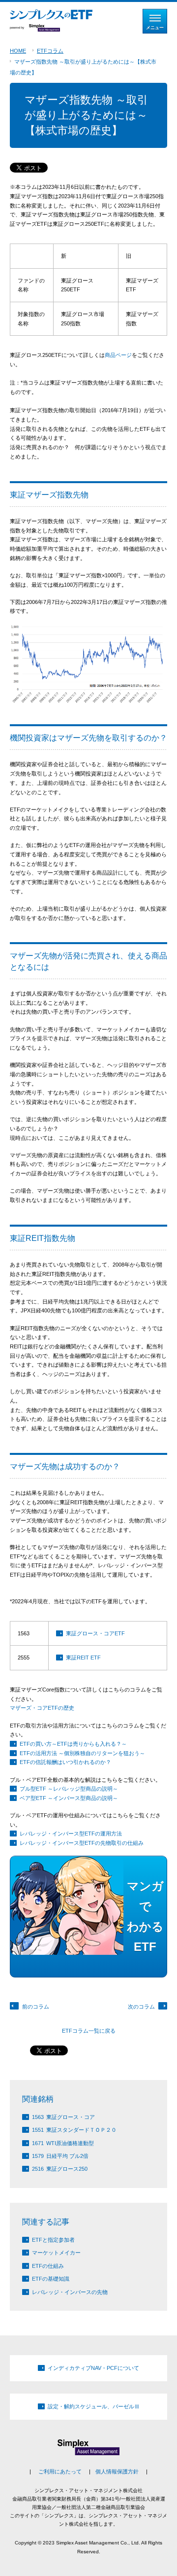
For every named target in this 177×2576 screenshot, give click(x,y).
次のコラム (141, 2007)
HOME (18, 51)
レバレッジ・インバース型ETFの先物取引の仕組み (82, 1843)
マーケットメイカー (56, 2253)
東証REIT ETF (83, 1658)
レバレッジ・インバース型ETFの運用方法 (71, 1834)
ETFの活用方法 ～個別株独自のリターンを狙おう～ (82, 1753)
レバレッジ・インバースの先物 (70, 2292)
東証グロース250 (60, 2169)
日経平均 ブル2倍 (60, 2156)
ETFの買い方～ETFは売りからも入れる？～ (73, 1744)
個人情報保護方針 (117, 2471)
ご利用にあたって (60, 2471)
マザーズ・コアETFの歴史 (42, 1708)
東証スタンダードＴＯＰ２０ (74, 2130)
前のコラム (36, 2007)
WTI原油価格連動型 (63, 2143)
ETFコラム (50, 51)
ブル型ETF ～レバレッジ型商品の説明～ (69, 1789)
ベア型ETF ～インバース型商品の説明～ (69, 1798)
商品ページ (118, 355)
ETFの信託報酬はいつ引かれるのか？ (65, 1762)
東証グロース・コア (63, 2117)
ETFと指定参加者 (53, 2240)
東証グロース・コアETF (95, 1633)
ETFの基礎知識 (51, 2279)
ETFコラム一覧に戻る (89, 2031)
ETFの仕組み (48, 2266)
